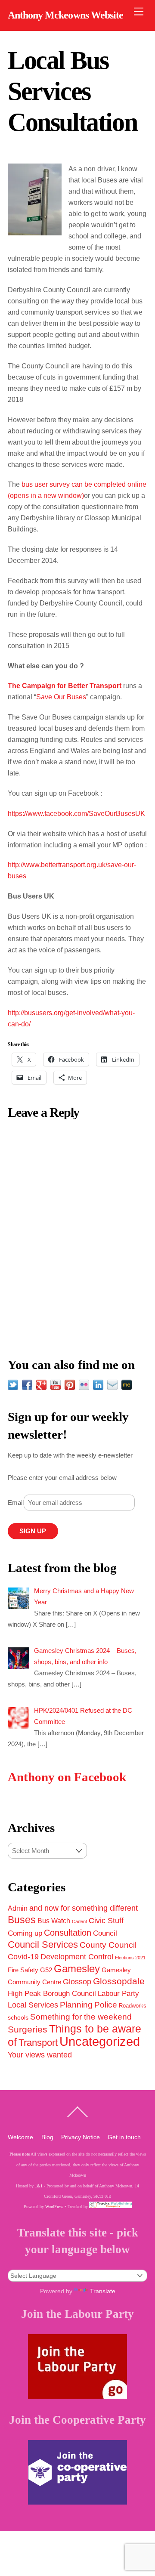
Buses (22, 1920)
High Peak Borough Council (52, 1993)
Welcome (20, 2137)
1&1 (39, 2186)
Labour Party (118, 1994)
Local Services (33, 2005)
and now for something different (84, 1908)
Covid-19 (23, 1957)
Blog (47, 2137)
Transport (38, 2043)
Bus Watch (54, 1921)
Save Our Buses (61, 697)
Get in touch (124, 2137)
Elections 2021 (130, 1958)
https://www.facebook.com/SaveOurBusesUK (76, 814)
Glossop (77, 1982)
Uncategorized (100, 2041)
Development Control (77, 1957)
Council (105, 1933)
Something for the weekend (81, 2017)
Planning (76, 2005)
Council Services (43, 1944)
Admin (18, 1908)
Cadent (79, 1921)
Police (106, 2005)
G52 (46, 1970)
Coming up (25, 1933)
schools (18, 2017)
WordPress (54, 2207)
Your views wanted (40, 2055)
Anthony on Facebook (67, 1777)
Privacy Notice (81, 2137)
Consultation (68, 1933)
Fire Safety (23, 1970)
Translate (103, 2291)
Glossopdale (119, 1981)
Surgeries (28, 2029)
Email (16, 1503)
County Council (108, 1945)
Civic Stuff (106, 1921)
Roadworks (133, 2006)
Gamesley (77, 1969)
